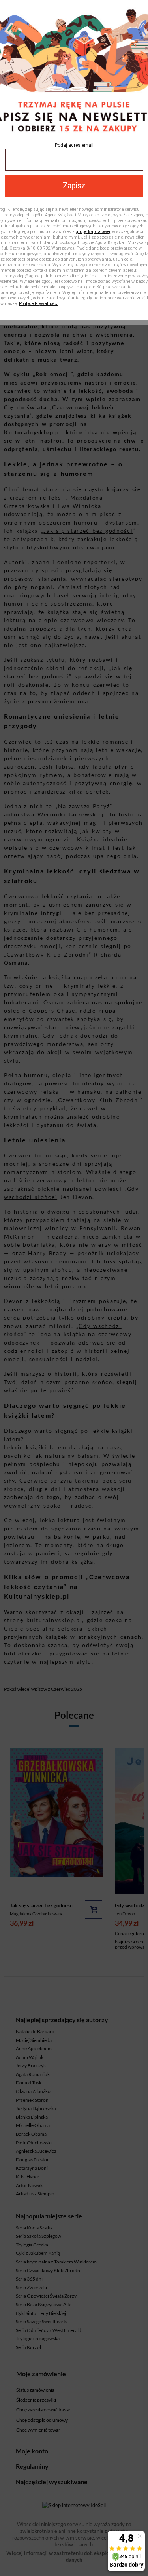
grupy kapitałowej (93, 232)
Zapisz (74, 186)
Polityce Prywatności (39, 304)
